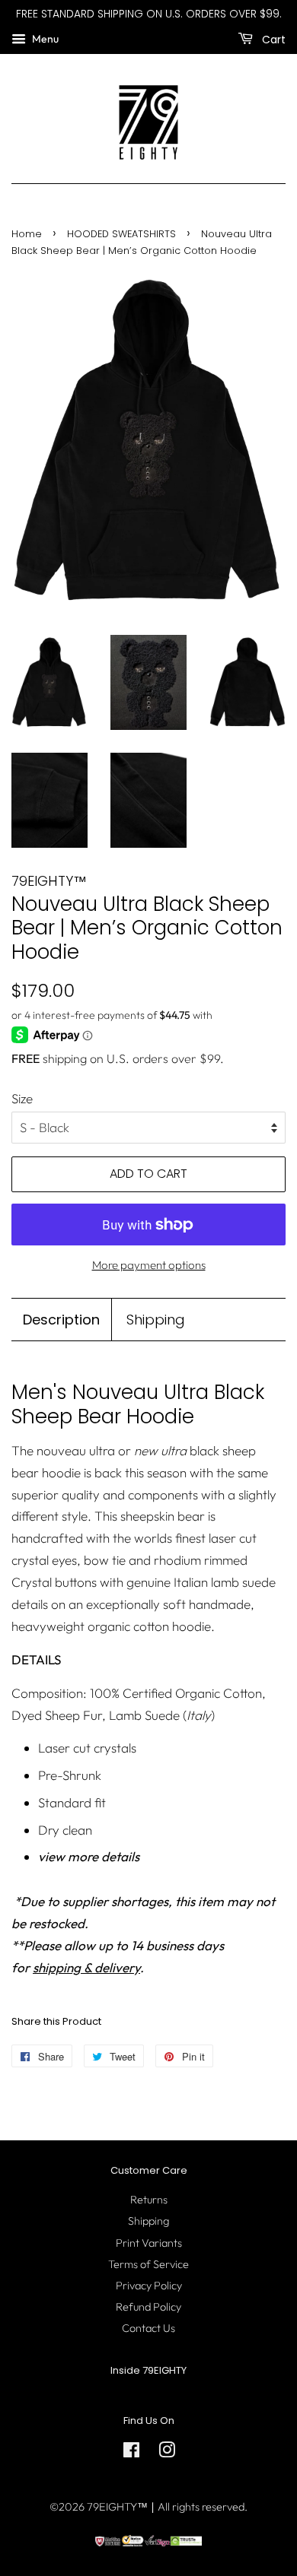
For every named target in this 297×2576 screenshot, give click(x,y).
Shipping (155, 1320)
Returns (149, 2200)
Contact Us (148, 2328)
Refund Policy (148, 2307)
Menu (44, 39)
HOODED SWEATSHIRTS (121, 234)
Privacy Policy (149, 2286)
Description (61, 1320)
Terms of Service (148, 2264)
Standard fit (72, 1802)
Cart (272, 39)
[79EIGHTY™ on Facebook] (131, 2453)
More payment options (149, 1265)
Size (22, 1098)
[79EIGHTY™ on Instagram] (167, 2453)
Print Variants (149, 2243)
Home (27, 234)
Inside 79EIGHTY (148, 2370)
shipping (65, 1058)
